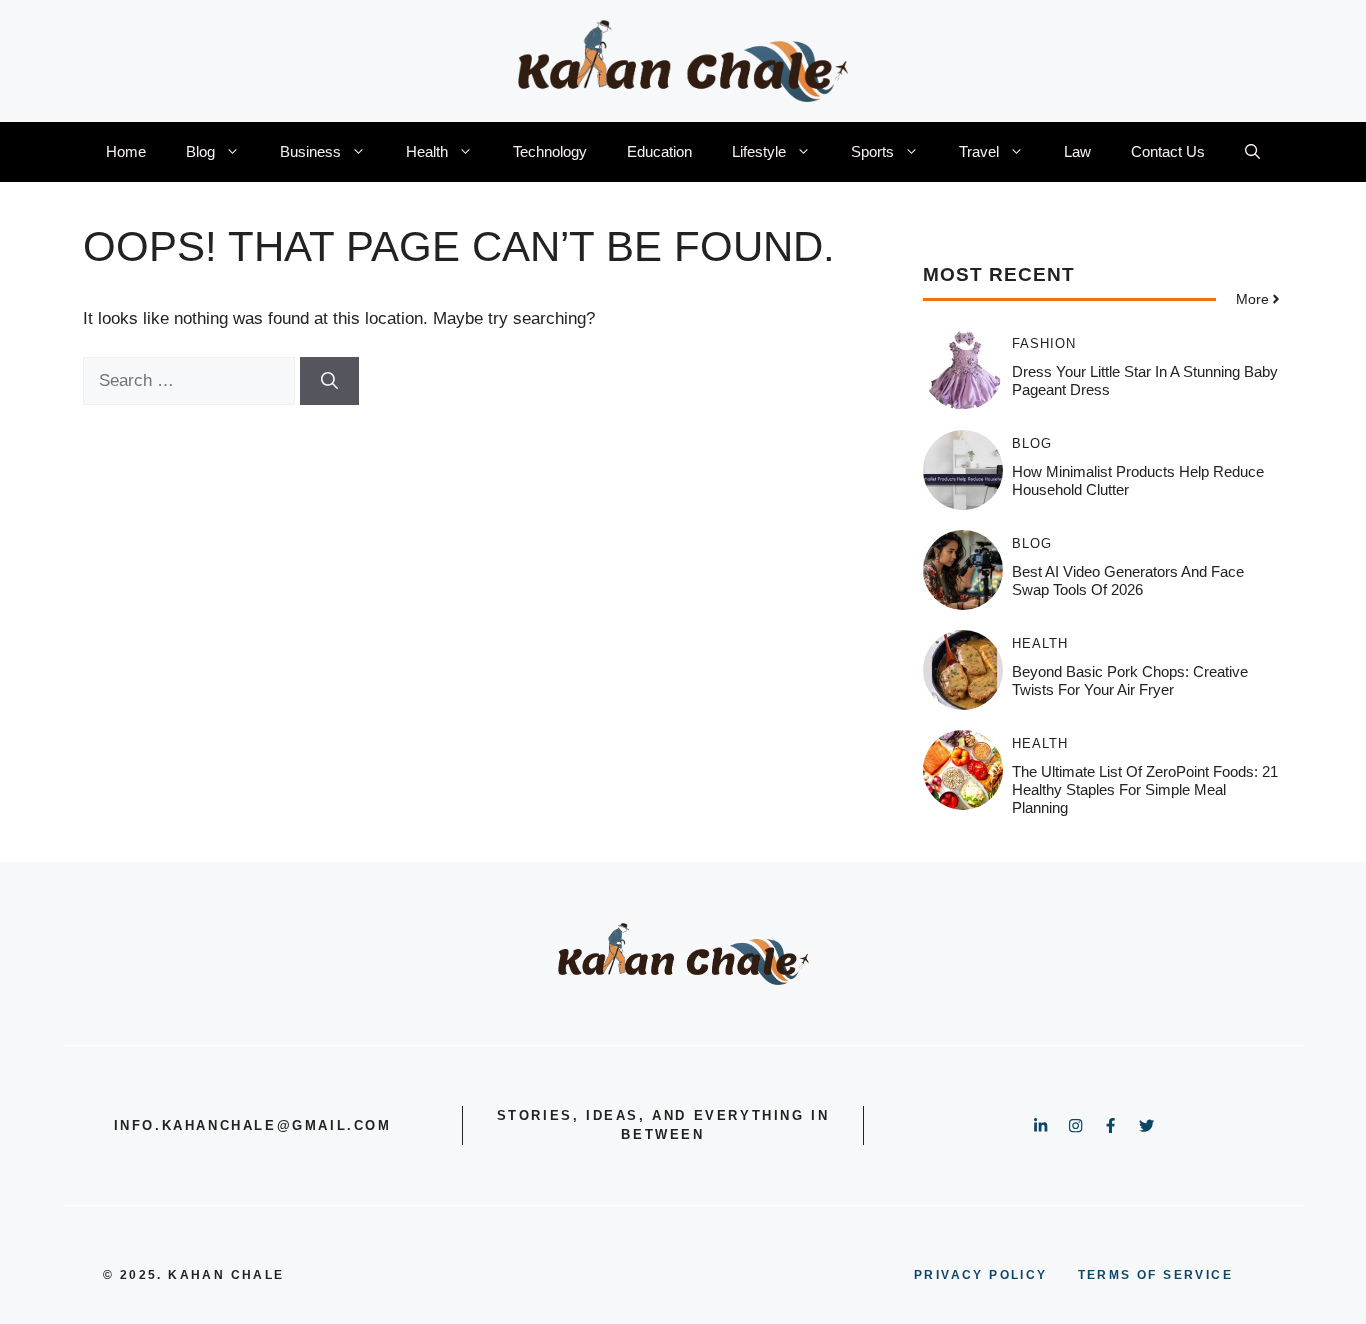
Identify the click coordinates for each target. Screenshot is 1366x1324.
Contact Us (1168, 151)
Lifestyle (759, 151)
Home (126, 151)
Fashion (1044, 343)
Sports (872, 151)
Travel (979, 151)
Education (659, 151)
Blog (200, 151)
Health (427, 151)
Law (1077, 151)
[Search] (329, 381)
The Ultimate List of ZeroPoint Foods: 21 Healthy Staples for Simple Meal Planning (1145, 789)
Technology (550, 151)
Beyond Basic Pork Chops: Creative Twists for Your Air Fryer (1130, 680)
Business (310, 151)
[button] (1252, 152)
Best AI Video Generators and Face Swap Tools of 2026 (1128, 580)
